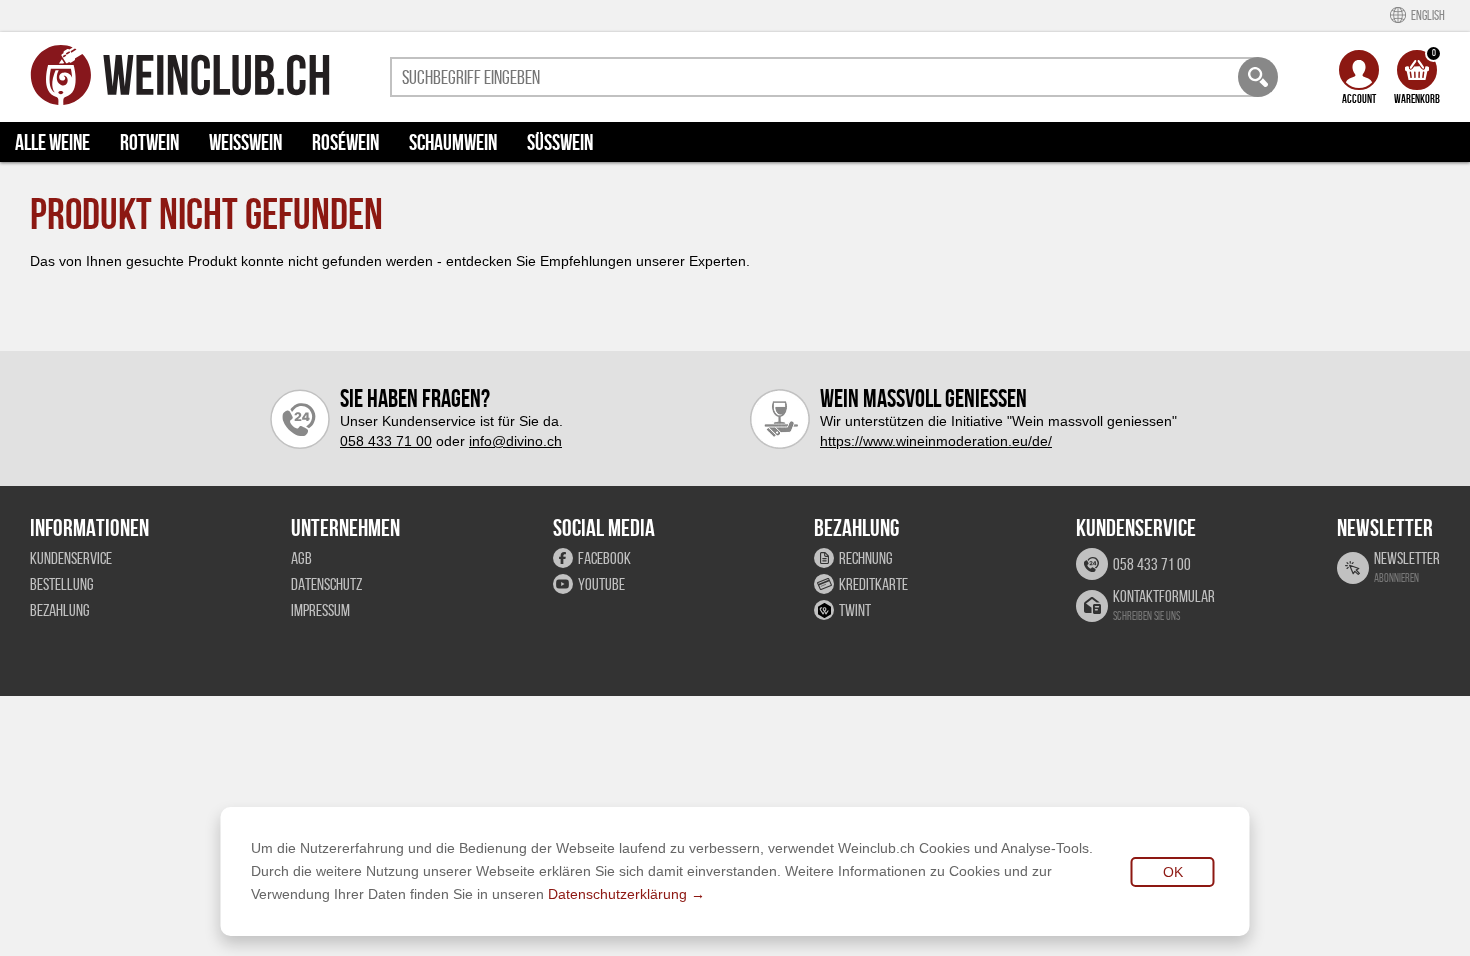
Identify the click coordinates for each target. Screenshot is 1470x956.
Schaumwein (453, 142)
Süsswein (560, 142)
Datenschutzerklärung (617, 894)
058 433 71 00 (386, 441)
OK (1173, 872)
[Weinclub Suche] (1258, 77)
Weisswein (245, 142)
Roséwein (345, 142)
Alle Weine (52, 142)
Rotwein (149, 142)
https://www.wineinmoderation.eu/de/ (936, 441)
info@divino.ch (515, 441)
